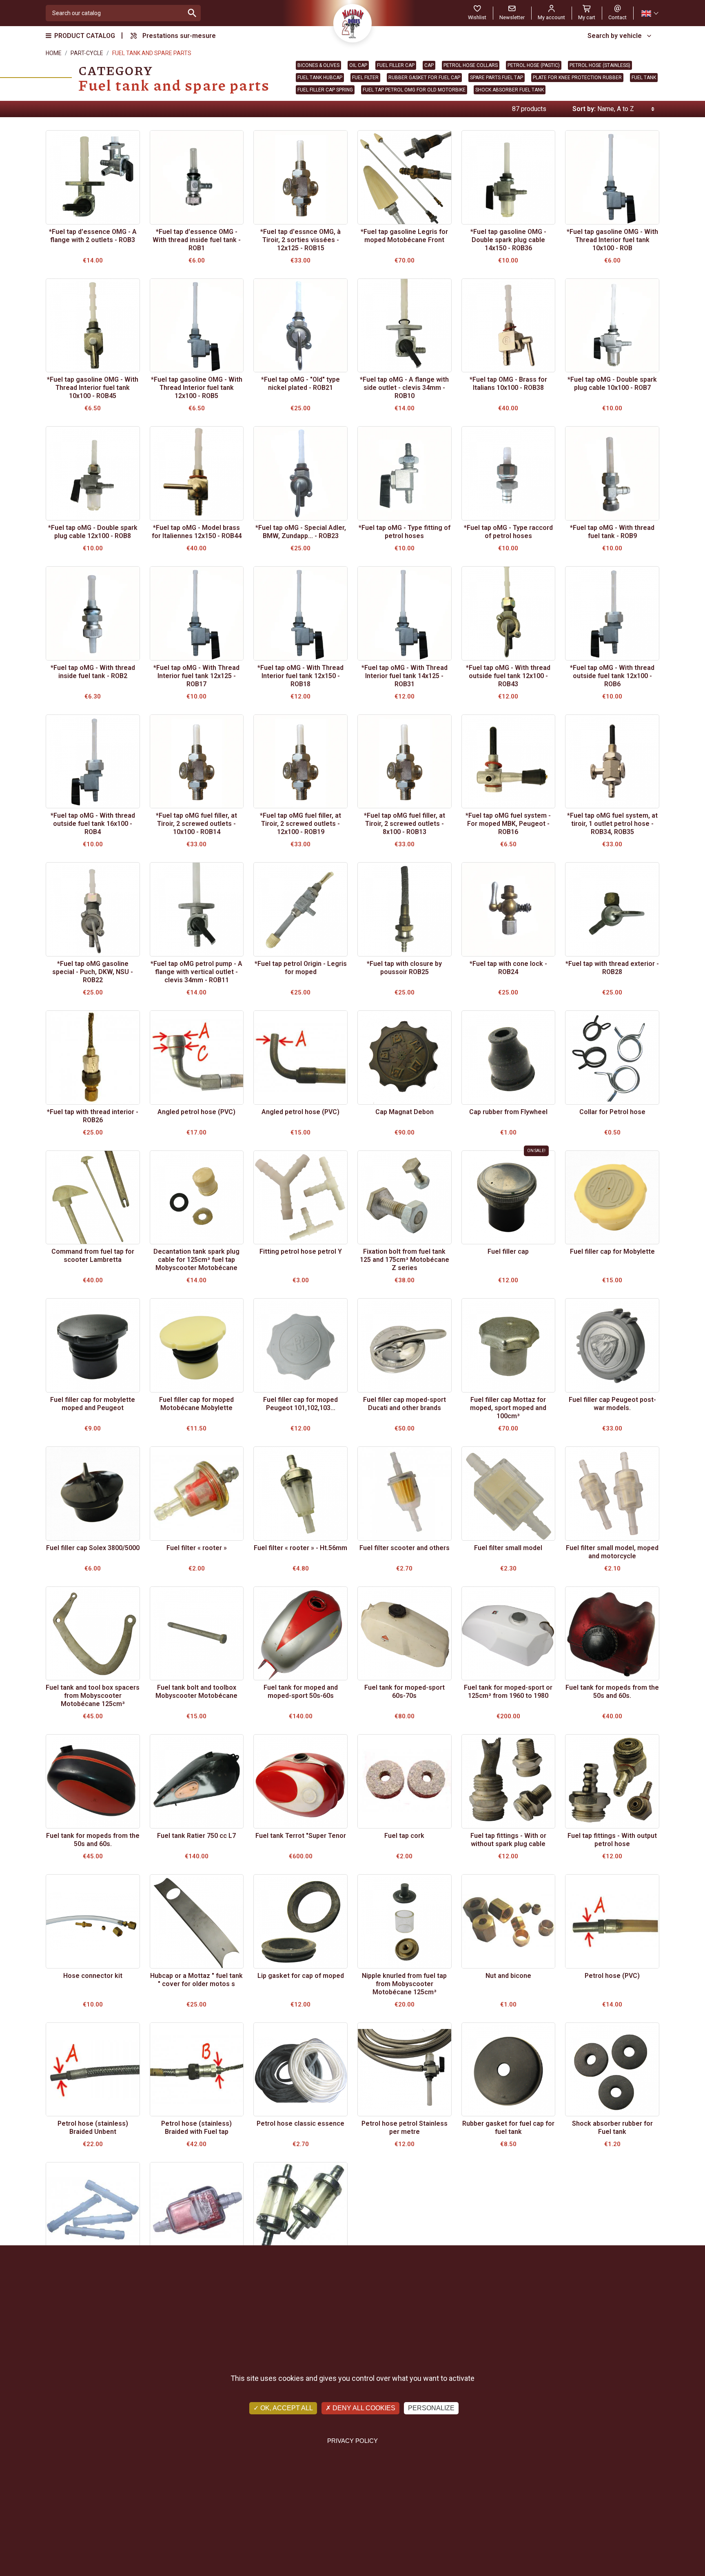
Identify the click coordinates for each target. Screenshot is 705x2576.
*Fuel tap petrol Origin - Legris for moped (301, 968)
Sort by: (584, 109)
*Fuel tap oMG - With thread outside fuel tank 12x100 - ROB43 (508, 676)
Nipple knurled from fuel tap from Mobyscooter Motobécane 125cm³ (404, 1984)
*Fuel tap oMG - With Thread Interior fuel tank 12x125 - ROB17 (196, 676)
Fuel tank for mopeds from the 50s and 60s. (612, 1692)
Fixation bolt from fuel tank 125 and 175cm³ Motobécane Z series (405, 1260)
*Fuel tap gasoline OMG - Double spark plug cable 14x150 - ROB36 (508, 240)
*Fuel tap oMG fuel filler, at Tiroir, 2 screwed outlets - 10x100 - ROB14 (196, 824)
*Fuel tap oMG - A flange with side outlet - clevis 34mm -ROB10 (404, 388)
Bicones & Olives (318, 65)
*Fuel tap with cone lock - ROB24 (508, 968)
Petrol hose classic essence (300, 2123)
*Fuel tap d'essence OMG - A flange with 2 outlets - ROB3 (93, 236)
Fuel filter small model (508, 1548)
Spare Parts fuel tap (497, 78)
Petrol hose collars (471, 65)
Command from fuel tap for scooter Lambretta (93, 1256)
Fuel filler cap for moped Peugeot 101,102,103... (300, 1404)
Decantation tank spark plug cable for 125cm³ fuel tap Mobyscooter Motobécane (196, 1260)
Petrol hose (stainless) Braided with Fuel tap (196, 2128)
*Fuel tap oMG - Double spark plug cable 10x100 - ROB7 (612, 384)
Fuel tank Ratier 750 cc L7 (196, 1836)
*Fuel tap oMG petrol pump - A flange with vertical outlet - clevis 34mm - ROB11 (196, 972)
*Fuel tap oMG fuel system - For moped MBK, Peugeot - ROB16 (508, 824)
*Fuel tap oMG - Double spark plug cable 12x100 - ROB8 (93, 532)
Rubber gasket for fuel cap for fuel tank (508, 2128)
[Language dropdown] (650, 13)
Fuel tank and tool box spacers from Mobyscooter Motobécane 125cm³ (93, 1696)
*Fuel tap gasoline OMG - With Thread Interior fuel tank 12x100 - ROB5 (197, 388)
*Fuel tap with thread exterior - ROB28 (612, 968)
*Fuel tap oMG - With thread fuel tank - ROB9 (612, 532)
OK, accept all (286, 2408)
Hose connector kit (93, 1976)
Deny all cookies (363, 2408)
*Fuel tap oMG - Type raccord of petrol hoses (508, 532)
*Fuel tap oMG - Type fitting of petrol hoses (405, 532)
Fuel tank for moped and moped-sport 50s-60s (301, 1692)
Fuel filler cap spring (325, 90)
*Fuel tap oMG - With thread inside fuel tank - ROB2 (93, 672)
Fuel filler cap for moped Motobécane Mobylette (196, 1404)
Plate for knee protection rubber (577, 78)
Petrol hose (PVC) (612, 1976)
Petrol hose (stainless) (600, 65)
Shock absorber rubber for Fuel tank (612, 2128)
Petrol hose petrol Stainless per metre (405, 2128)
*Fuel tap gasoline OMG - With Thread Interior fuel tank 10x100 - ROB (612, 240)
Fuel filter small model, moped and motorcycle (612, 1552)
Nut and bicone (508, 1976)
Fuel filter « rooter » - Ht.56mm (300, 1548)
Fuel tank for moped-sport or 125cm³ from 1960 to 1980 (508, 1692)
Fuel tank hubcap (320, 78)
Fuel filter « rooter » (197, 1548)
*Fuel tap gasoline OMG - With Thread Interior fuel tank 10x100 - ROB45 (93, 388)
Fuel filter (365, 78)
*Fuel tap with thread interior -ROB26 (93, 1116)
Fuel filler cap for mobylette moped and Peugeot (93, 1404)
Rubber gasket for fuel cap (424, 78)
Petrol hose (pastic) (534, 65)
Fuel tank (644, 78)
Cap (429, 65)
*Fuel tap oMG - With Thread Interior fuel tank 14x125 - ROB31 (405, 676)
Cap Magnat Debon (405, 1112)
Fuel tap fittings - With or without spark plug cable (508, 1840)
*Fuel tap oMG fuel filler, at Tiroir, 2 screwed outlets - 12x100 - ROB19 (300, 824)
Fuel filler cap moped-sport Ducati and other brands (405, 1404)
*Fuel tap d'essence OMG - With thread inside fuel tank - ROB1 (197, 240)
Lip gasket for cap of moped (301, 1976)
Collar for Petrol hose (612, 1112)
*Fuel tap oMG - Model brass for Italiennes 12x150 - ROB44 (197, 532)
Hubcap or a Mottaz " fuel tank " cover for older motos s (196, 1980)
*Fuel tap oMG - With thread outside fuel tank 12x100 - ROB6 (612, 676)
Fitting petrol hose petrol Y (301, 1251)
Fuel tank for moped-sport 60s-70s (405, 1692)
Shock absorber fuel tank (510, 90)
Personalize (431, 2408)
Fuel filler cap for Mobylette (612, 1251)
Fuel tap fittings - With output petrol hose (612, 1840)
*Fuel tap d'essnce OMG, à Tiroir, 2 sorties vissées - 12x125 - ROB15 (300, 240)
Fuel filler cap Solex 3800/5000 (93, 1548)
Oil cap (358, 65)
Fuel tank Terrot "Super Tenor (301, 1836)
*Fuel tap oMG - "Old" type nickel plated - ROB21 (300, 384)
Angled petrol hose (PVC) (196, 1112)
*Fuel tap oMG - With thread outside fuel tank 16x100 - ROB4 (93, 824)
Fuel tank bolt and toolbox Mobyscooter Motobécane (196, 1692)
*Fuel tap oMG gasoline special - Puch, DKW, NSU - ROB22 (93, 972)
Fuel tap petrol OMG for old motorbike (414, 90)
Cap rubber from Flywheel (508, 1112)
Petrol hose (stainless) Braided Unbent (93, 2128)
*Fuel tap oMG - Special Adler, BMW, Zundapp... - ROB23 (301, 532)
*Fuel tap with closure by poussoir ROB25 (404, 968)
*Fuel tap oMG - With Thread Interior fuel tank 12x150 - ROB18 (300, 676)
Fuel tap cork (404, 1836)
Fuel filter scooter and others (405, 1548)
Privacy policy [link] (352, 2441)
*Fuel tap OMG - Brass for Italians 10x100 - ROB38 (508, 384)
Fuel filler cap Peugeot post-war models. (612, 1404)
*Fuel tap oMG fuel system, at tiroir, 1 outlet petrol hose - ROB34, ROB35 (612, 824)
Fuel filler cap (396, 65)
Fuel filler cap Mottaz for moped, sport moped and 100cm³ (508, 1408)
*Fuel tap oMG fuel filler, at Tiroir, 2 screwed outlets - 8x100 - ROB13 (405, 824)
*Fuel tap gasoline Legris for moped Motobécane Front (404, 236)
